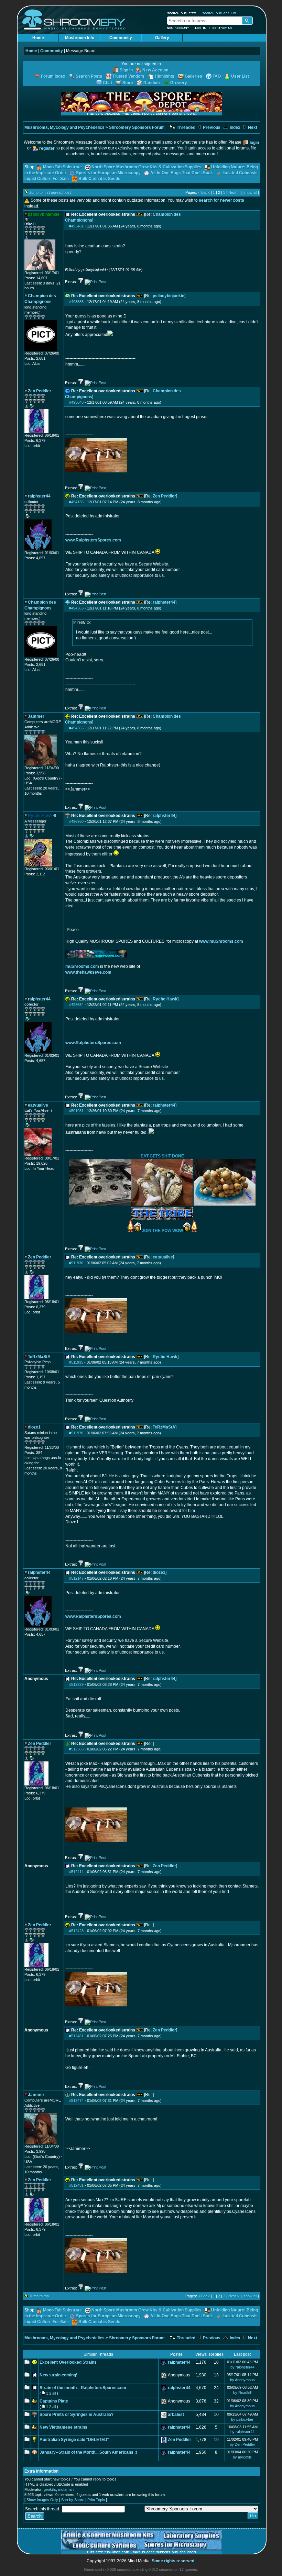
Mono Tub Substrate (62, 167)
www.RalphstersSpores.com (93, 540)
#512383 (76, 1749)
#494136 (76, 502)
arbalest (176, 2415)
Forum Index (53, 76)
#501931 (76, 1111)
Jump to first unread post (50, 192)
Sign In (126, 70)
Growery (179, 83)
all (54, 2393)
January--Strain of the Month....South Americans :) (88, 2452)
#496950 (76, 821)
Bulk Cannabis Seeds (99, 179)
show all (250, 192)
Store (128, 83)
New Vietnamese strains (63, 2427)
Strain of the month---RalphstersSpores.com (83, 2388)
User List (240, 76)
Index (235, 127)
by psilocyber (242, 2419)
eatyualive (163, 1257)
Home (38, 38)
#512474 (76, 2101)
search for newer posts (221, 200)
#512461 (76, 2036)
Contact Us (223, 28)
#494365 (76, 728)
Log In (201, 28)
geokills (50, 2489)
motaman (66, 2489)
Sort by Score (73, 2500)
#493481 (76, 226)
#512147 (76, 1578)
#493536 (76, 302)
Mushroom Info (80, 38)
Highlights (165, 76)
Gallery (162, 38)
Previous (211, 127)
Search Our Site (182, 13)
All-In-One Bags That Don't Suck (182, 173)
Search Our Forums (219, 13)
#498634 (76, 1005)
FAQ (217, 76)
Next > (234, 192)
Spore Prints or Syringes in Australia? (77, 2415)
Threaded (186, 127)
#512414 (76, 1872)
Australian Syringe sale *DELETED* (74, 2440)
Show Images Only (42, 2500)
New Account (178, 28)
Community (121, 38)
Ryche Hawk (165, 999)
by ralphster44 (242, 2367)
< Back (204, 192)
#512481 (76, 2185)
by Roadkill (242, 2393)
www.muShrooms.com (221, 941)
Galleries (193, 76)
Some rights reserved (173, 2561)
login (254, 143)
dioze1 (159, 1572)
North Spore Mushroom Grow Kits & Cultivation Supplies (147, 167)
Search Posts (89, 76)
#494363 (76, 608)
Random (152, 83)
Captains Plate (54, 2401)
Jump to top (39, 2296)
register (47, 148)
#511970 (76, 1433)
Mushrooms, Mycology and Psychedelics (64, 127)
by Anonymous (242, 2380)
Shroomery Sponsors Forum (137, 127)
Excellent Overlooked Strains (68, 2362)
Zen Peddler (164, 496)
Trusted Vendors (128, 76)
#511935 (76, 1362)
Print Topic (96, 2500)
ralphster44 (164, 602)
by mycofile (242, 2457)
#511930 (76, 1263)
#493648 (76, 402)
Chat (107, 83)
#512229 (76, 1684)
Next (252, 127)
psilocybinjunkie (169, 296)
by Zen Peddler (242, 2444)
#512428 (76, 1931)
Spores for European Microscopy (108, 173)
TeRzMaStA (164, 1427)
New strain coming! (58, 2375)
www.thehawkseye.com (88, 972)
